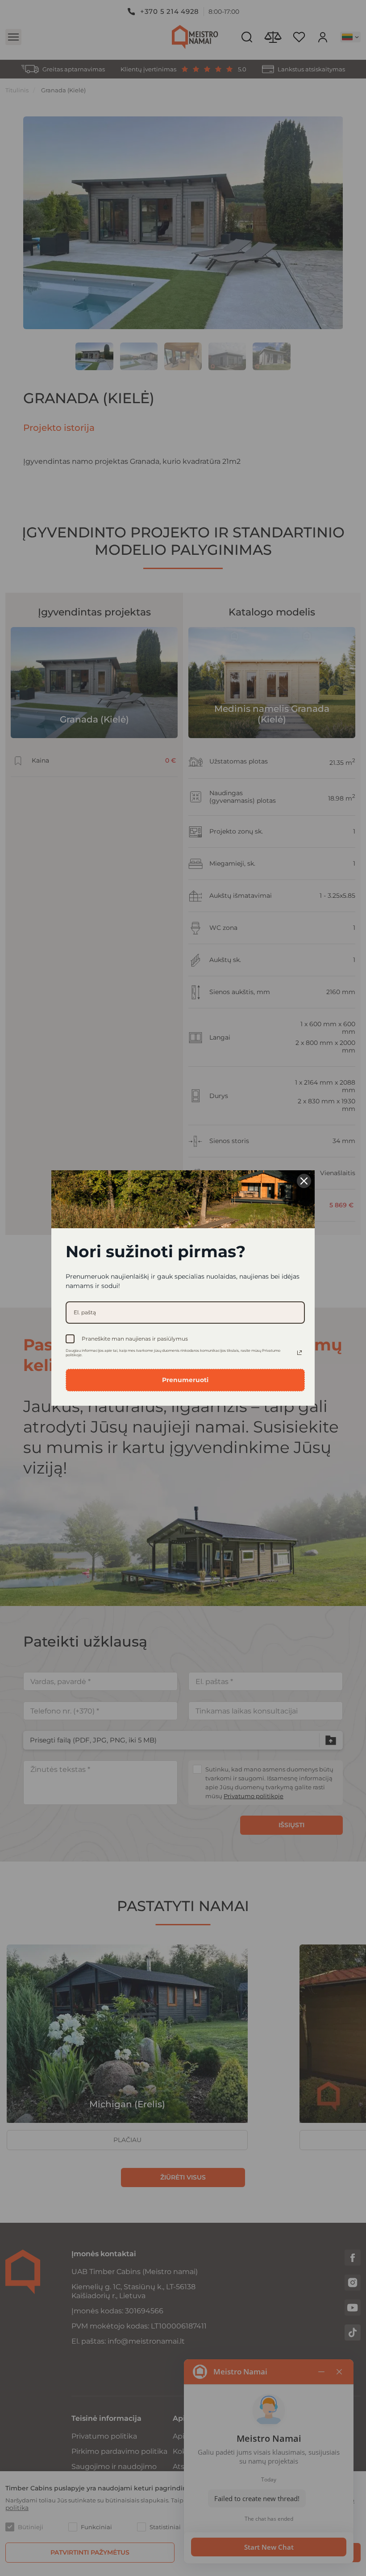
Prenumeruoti (185, 1380)
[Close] (304, 1181)
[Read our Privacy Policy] (299, 1353)
